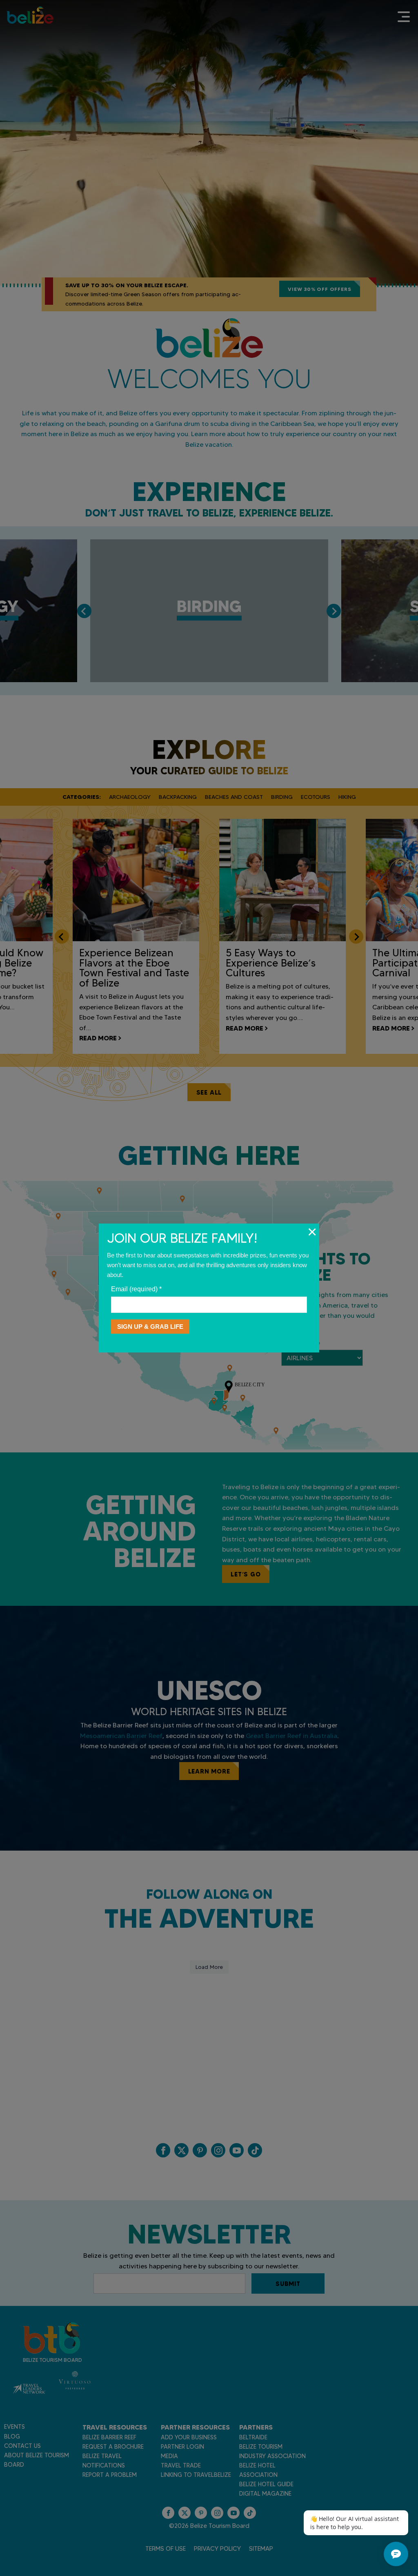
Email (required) (136, 1289)
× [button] (312, 1232)
